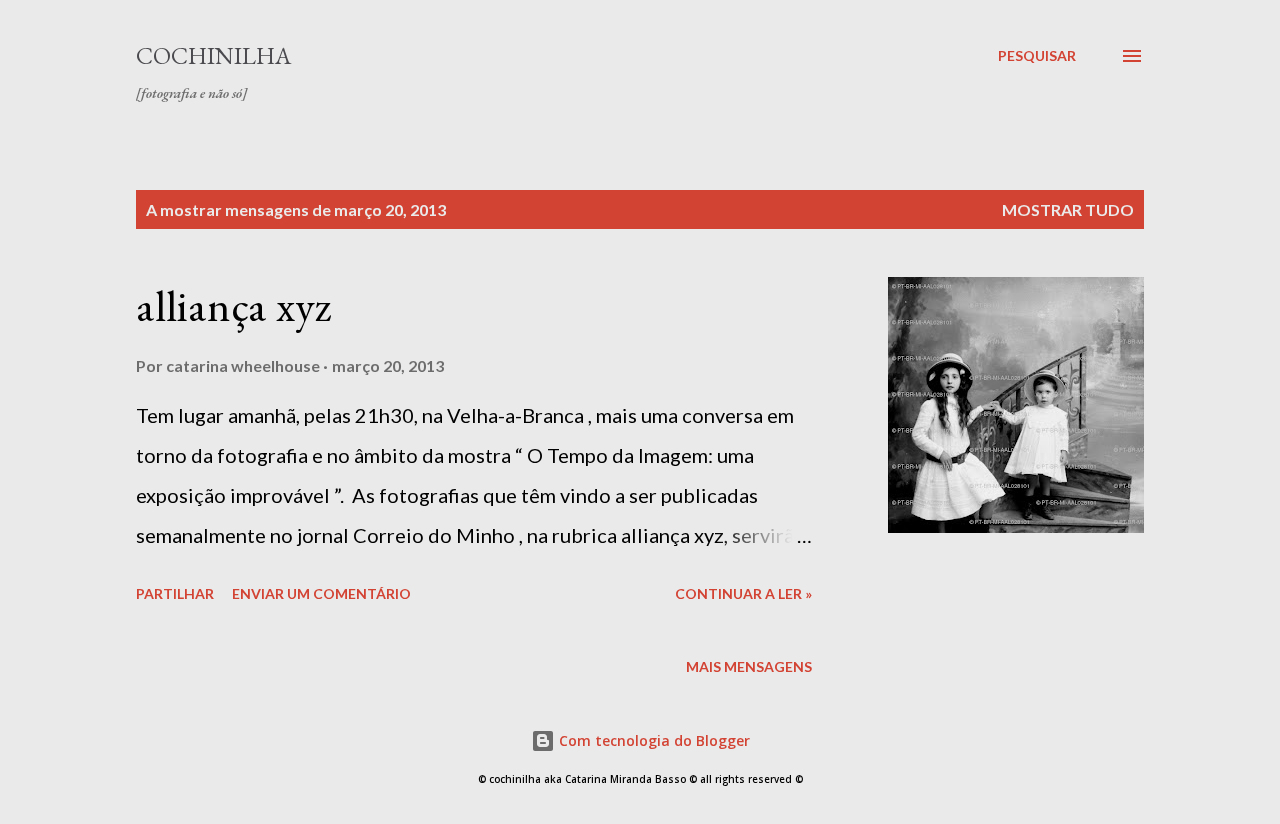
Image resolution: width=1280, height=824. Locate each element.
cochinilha (213, 55)
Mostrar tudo (1068, 209)
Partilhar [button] (175, 593)
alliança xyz (234, 305)
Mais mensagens (749, 666)
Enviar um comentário (321, 593)
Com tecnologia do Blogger (652, 740)
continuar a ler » (743, 593)
